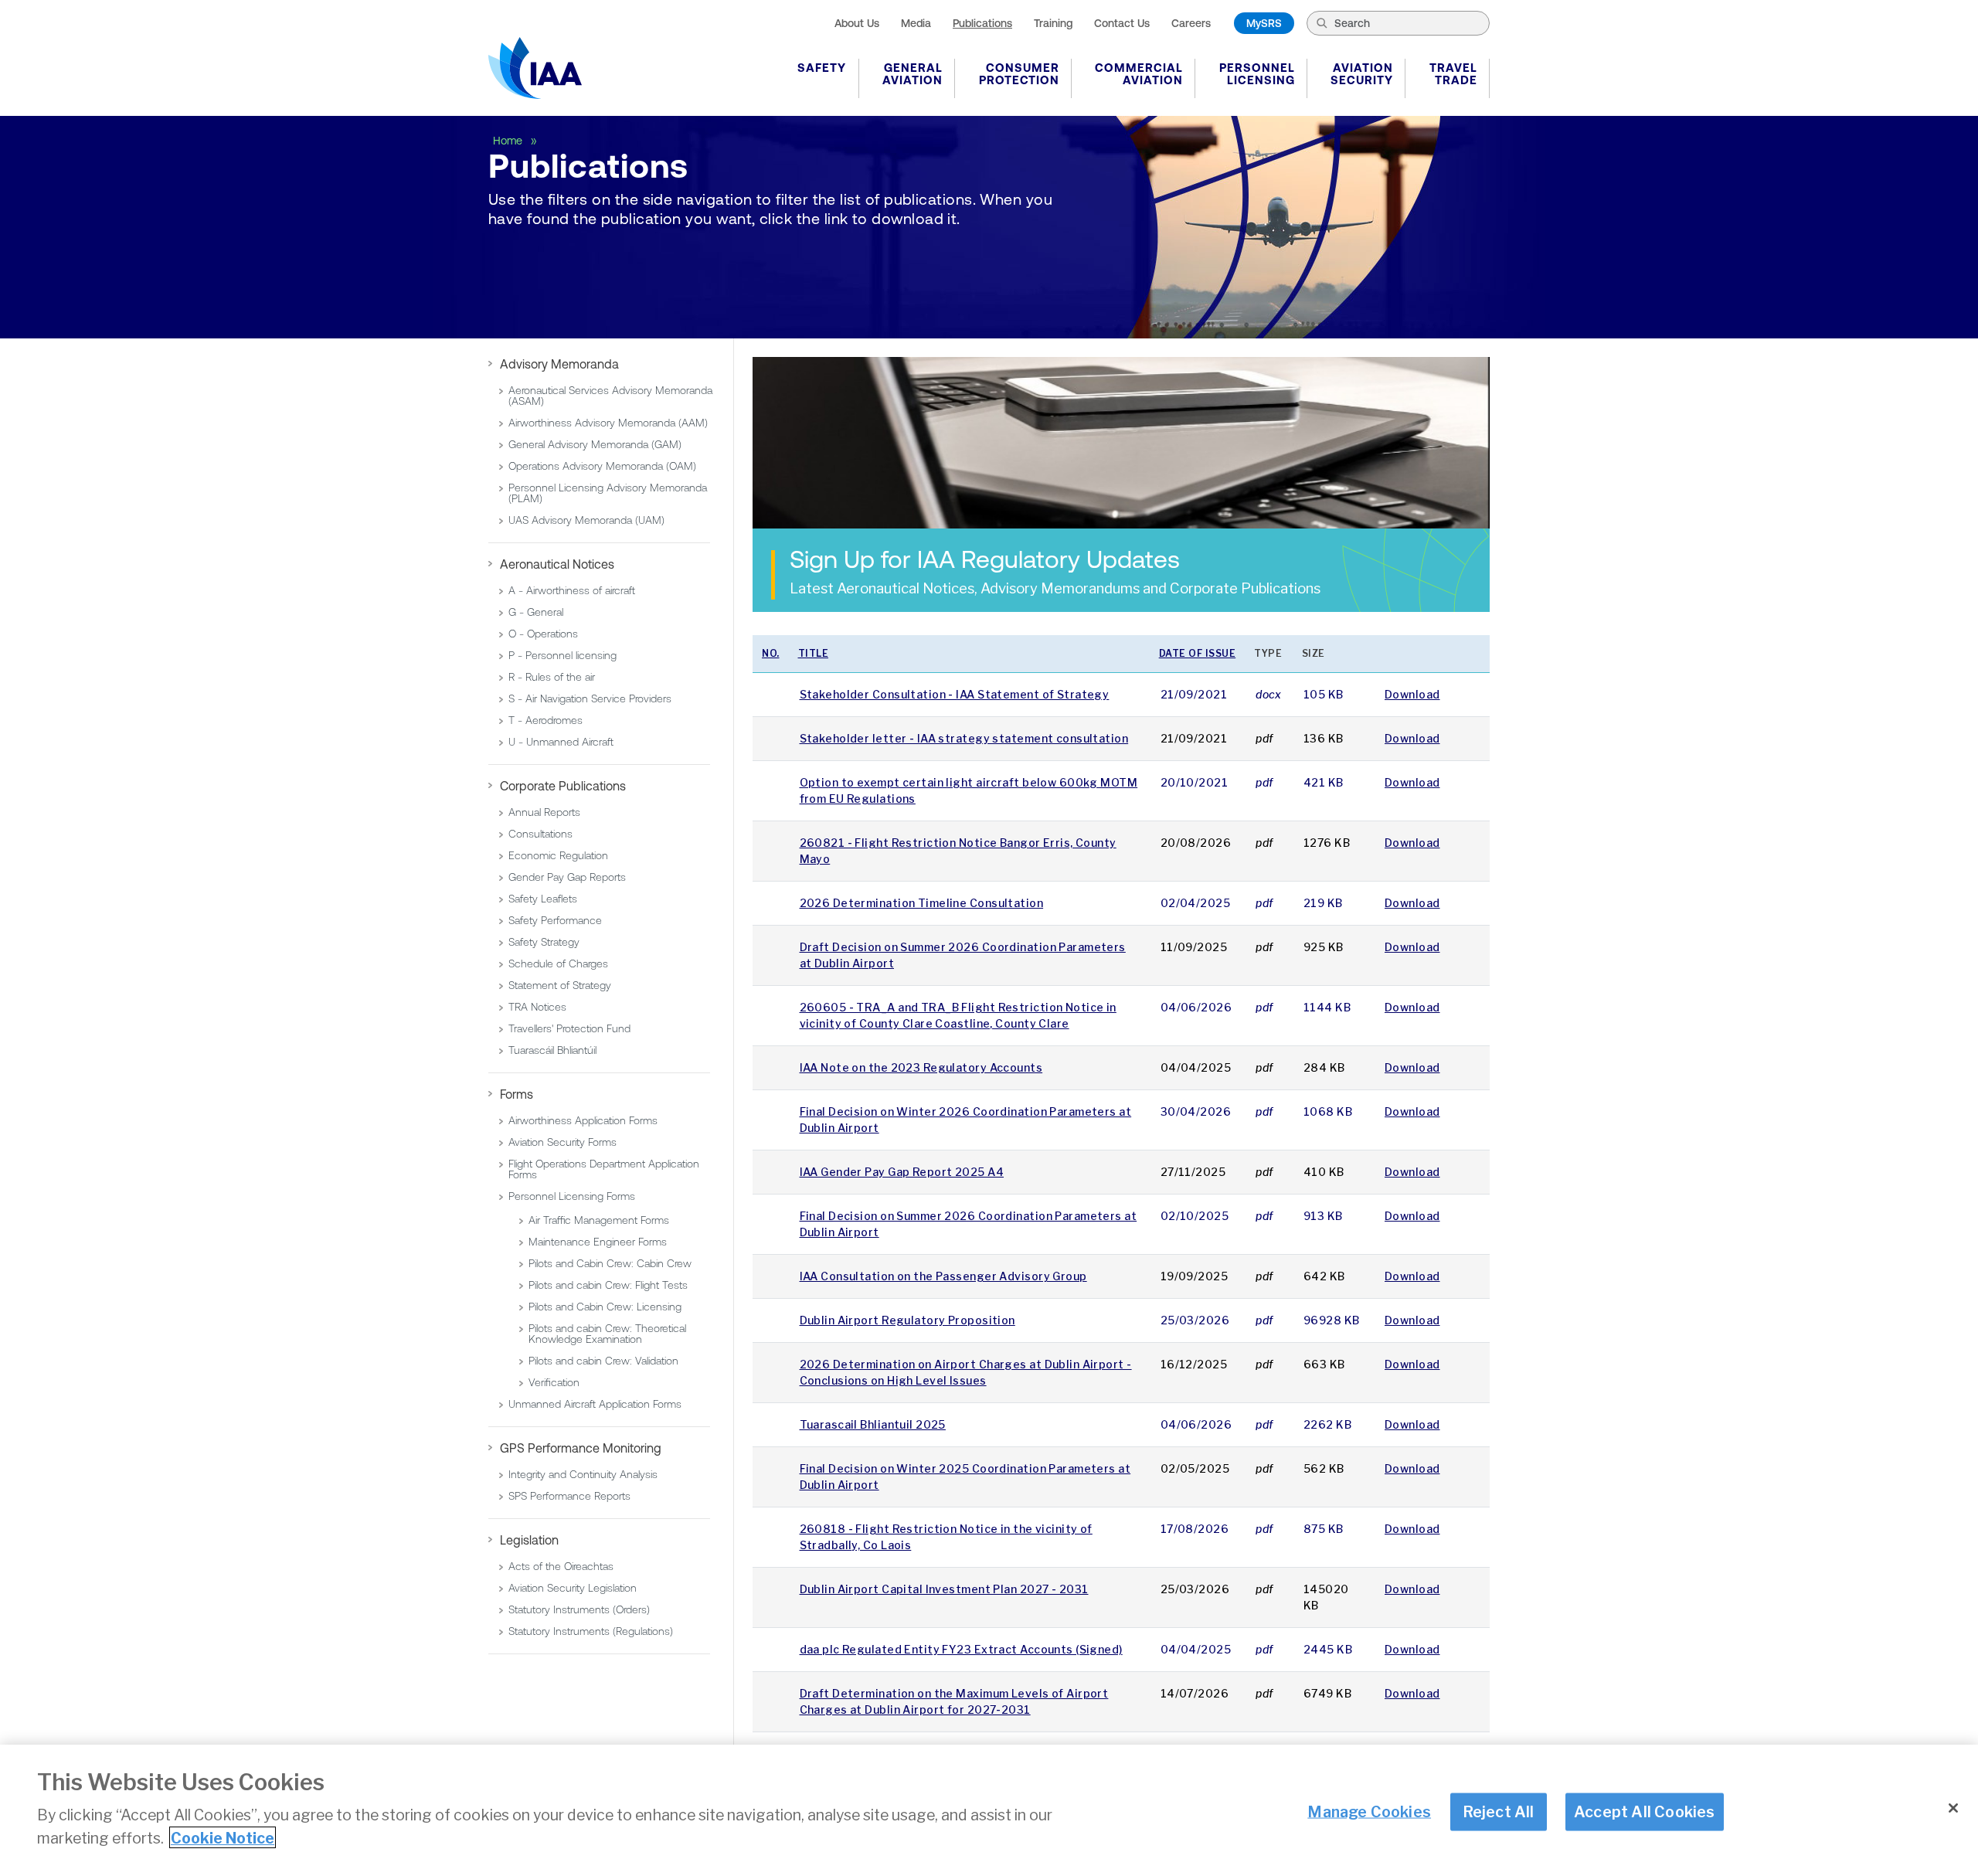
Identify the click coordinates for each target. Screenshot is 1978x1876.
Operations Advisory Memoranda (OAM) (602, 466)
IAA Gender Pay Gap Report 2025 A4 (902, 1172)
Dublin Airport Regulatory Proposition (907, 1320)
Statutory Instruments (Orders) (579, 1609)
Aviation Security (1362, 74)
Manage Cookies (1369, 1811)
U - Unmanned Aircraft (561, 742)
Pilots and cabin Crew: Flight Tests (608, 1285)
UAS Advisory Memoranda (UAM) (586, 520)
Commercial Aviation (1139, 74)
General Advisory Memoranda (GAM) (595, 444)
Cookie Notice (223, 1837)
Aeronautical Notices (557, 564)
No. (771, 653)
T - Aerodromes (545, 720)
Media (916, 23)
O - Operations (543, 634)
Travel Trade (1453, 74)
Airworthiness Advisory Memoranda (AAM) (608, 423)
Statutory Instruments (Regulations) (591, 1631)
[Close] (1953, 1808)
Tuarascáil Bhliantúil (552, 1050)
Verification (554, 1382)
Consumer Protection (1019, 74)
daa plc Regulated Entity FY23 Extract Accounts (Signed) (961, 1649)
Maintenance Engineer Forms (598, 1242)
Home (509, 141)
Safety (822, 68)
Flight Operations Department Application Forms (604, 1169)
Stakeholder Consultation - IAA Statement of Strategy (955, 694)
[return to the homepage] (535, 68)
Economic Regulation (558, 855)
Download (1412, 694)
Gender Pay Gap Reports (567, 877)
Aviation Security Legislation (573, 1588)
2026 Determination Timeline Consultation (922, 903)
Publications (982, 23)
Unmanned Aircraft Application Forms (595, 1404)
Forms (517, 1094)
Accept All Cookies (1645, 1811)
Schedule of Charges (558, 963)
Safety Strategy (544, 942)
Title (814, 653)
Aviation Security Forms (562, 1142)
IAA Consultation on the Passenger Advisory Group (943, 1276)
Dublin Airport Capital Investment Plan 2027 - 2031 (944, 1589)
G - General (536, 612)
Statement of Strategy (560, 985)
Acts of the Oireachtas (561, 1566)
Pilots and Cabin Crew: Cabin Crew (610, 1263)
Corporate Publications (563, 786)
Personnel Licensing (1257, 74)
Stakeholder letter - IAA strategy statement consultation (964, 738)
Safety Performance (555, 920)
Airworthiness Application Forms (583, 1120)
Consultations (540, 834)
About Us (857, 23)
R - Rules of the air (552, 677)
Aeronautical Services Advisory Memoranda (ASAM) (610, 396)
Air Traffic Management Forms (599, 1220)
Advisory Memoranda (559, 364)
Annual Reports (544, 812)
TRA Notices (537, 1007)
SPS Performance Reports (569, 1496)
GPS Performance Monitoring (581, 1448)
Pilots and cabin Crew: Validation (603, 1361)
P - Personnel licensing (562, 655)
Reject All (1499, 1811)
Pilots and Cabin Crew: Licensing (605, 1307)
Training (1053, 23)
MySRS (1264, 23)
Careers (1191, 23)
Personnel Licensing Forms (572, 1196)
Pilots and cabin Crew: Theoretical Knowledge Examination (607, 1334)
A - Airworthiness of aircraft (572, 590)
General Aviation (913, 74)
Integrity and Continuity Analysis (583, 1474)
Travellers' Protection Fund (569, 1028)
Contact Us (1122, 23)
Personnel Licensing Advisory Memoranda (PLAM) (608, 493)
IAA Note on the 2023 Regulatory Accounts (921, 1067)
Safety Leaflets (543, 899)
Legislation (529, 1540)
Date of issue (1198, 653)
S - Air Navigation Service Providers (590, 698)
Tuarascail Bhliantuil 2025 (873, 1424)
